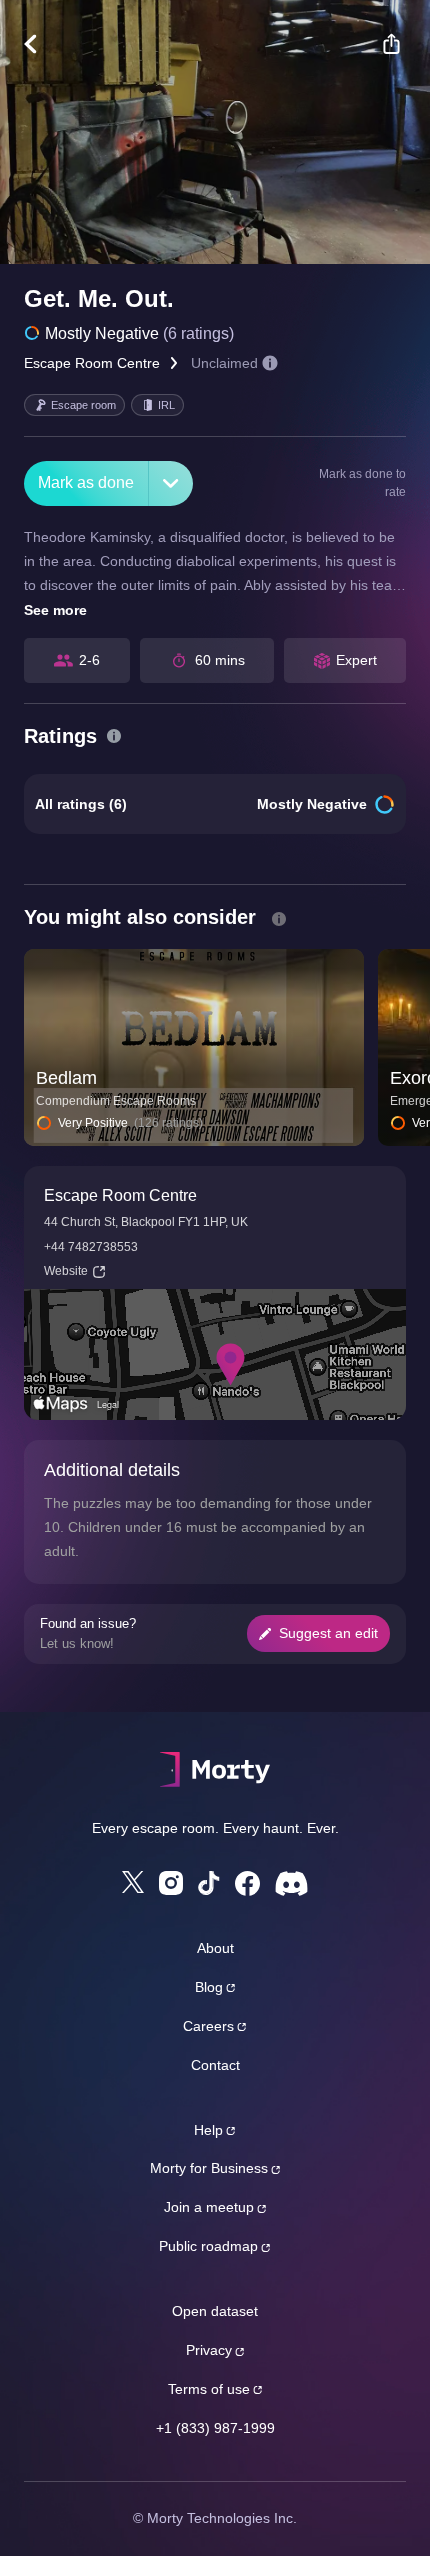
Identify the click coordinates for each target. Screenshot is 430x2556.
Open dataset (215, 2311)
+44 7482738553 (91, 1247)
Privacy (209, 2350)
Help (208, 2130)
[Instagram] (171, 1883)
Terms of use (209, 2389)
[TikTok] (209, 1883)
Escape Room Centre (92, 363)
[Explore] (40, 44)
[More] (171, 483)
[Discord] (291, 1883)
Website (66, 1271)
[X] (133, 1882)
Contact (215, 2065)
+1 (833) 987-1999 (215, 2428)
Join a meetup (209, 2207)
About (215, 1948)
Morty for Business (209, 2168)
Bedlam (66, 1078)
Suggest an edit (328, 1633)
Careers (208, 2026)
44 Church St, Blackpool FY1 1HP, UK (146, 1222)
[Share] (391, 44)
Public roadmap (208, 2246)
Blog (209, 1987)
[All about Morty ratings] (114, 736)
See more (55, 610)
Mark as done (86, 482)
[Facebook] (247, 1883)
